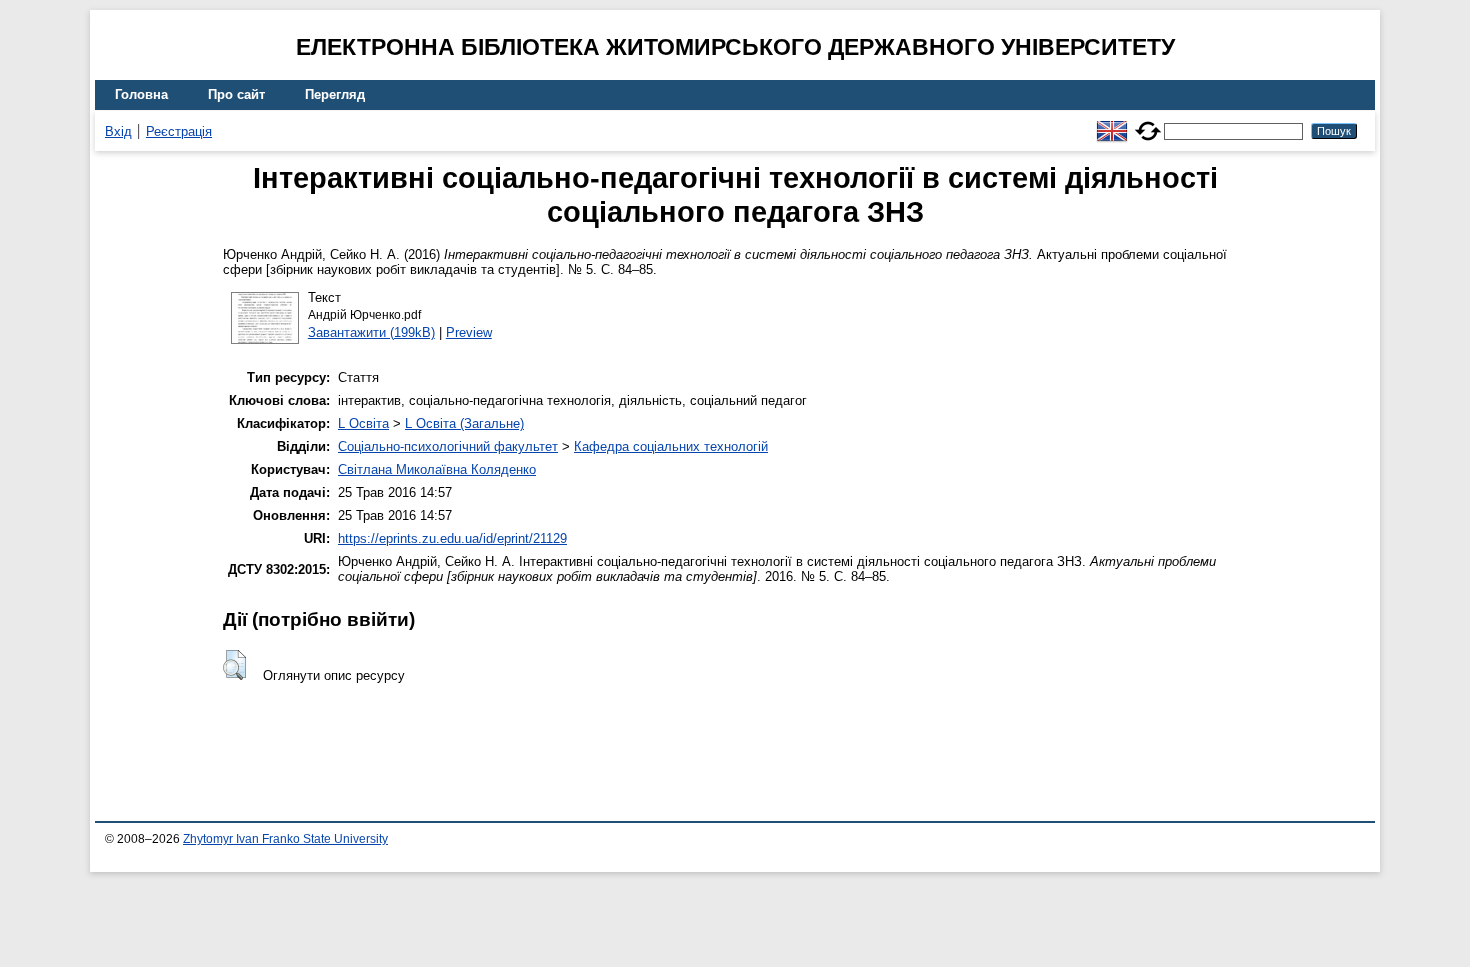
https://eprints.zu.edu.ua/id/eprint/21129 (452, 538)
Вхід (118, 131)
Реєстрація (179, 131)
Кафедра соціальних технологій (671, 446)
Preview (469, 332)
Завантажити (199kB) (371, 332)
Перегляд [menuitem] (335, 94)
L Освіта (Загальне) (464, 423)
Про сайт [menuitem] (236, 94)
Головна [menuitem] (141, 94)
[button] (234, 665)
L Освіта (363, 423)
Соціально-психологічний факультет (448, 446)
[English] (1112, 122)
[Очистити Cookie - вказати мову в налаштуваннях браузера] (1148, 122)
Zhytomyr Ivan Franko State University (285, 839)
